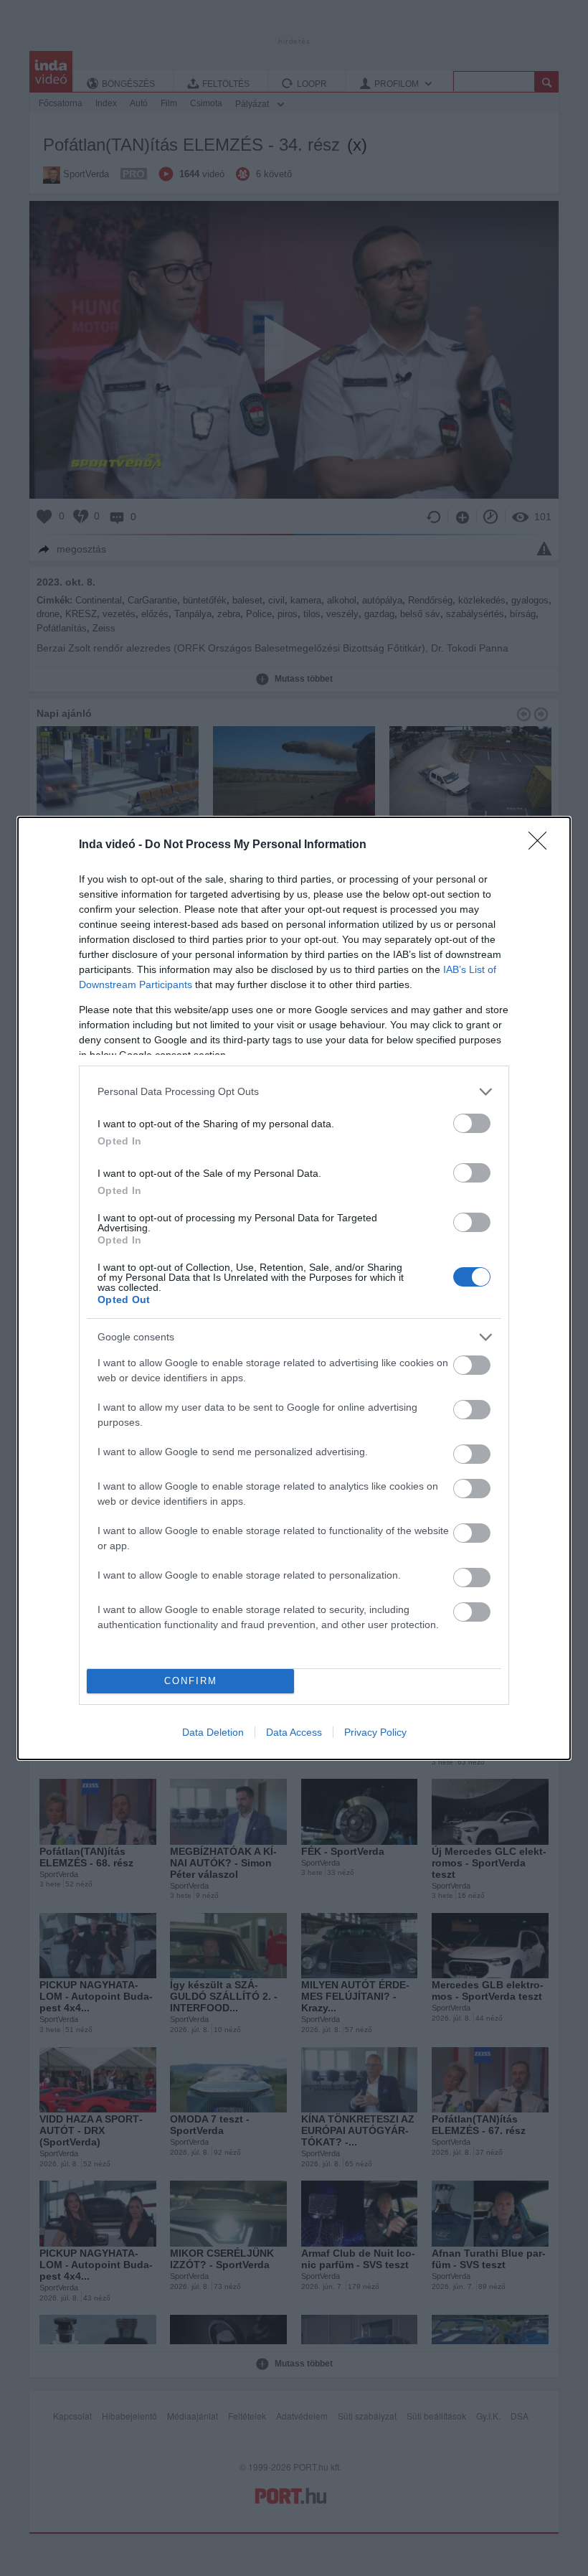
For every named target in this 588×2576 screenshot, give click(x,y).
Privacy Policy (375, 1732)
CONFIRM (191, 1681)
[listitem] (294, 1092)
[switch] (472, 1123)
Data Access (294, 1732)
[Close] (542, 845)
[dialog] (294, 1288)
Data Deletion (213, 1732)
